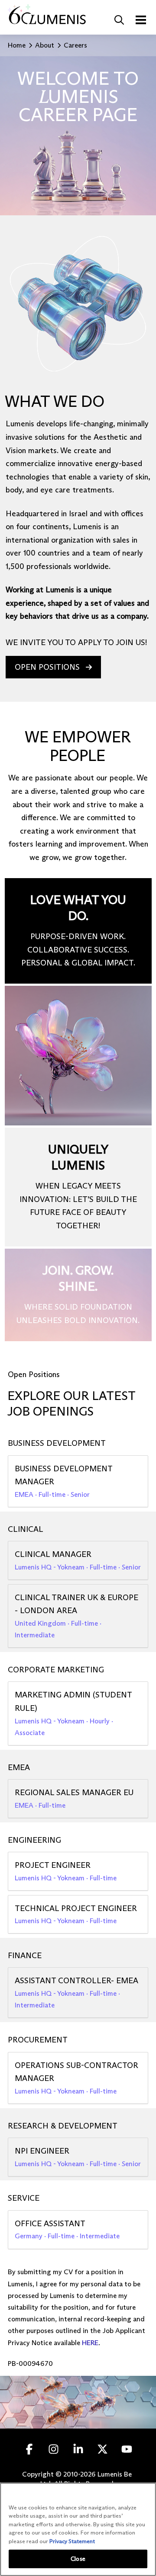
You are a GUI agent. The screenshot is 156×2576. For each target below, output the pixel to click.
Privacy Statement (72, 2541)
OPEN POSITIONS (47, 667)
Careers (75, 45)
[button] (119, 20)
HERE (90, 2343)
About (45, 45)
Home (17, 45)
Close (78, 2559)
